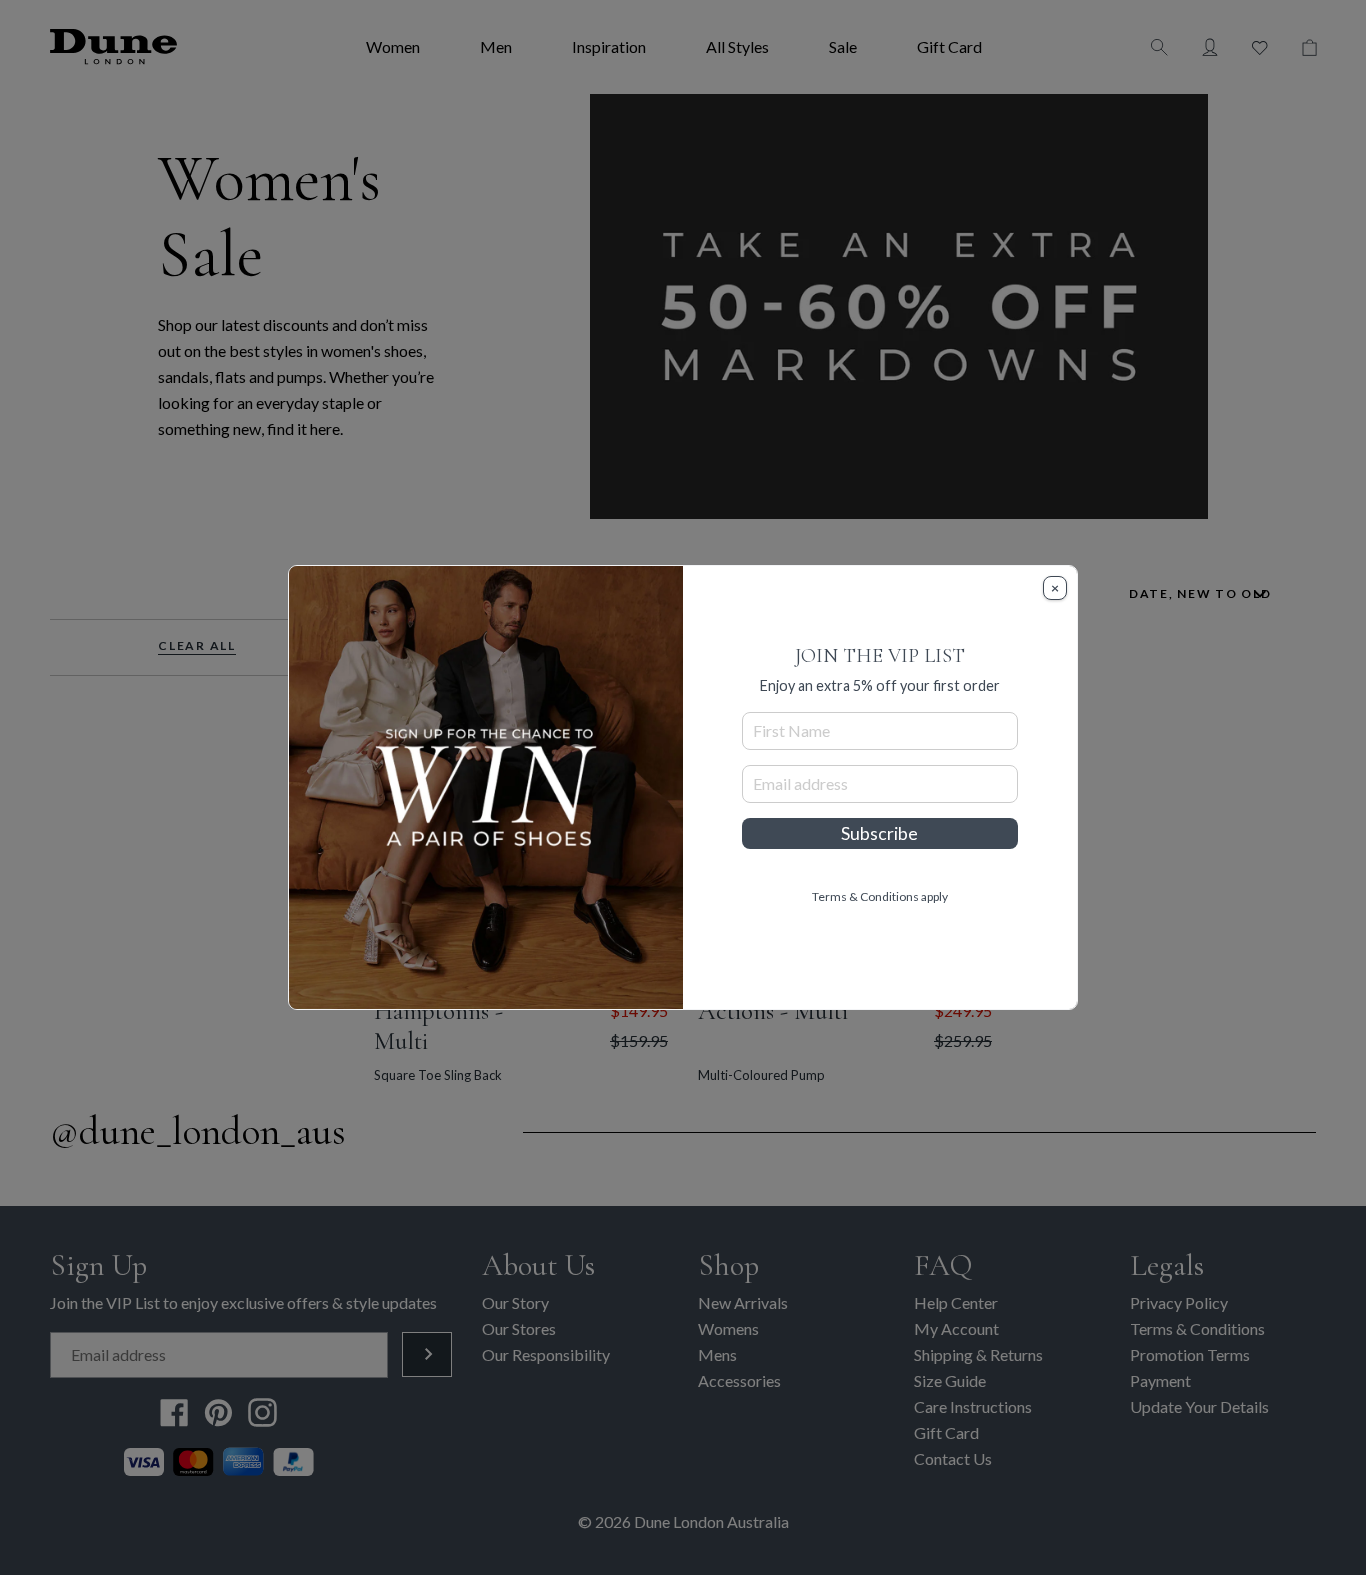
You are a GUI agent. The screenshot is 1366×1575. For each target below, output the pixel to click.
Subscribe (879, 833)
